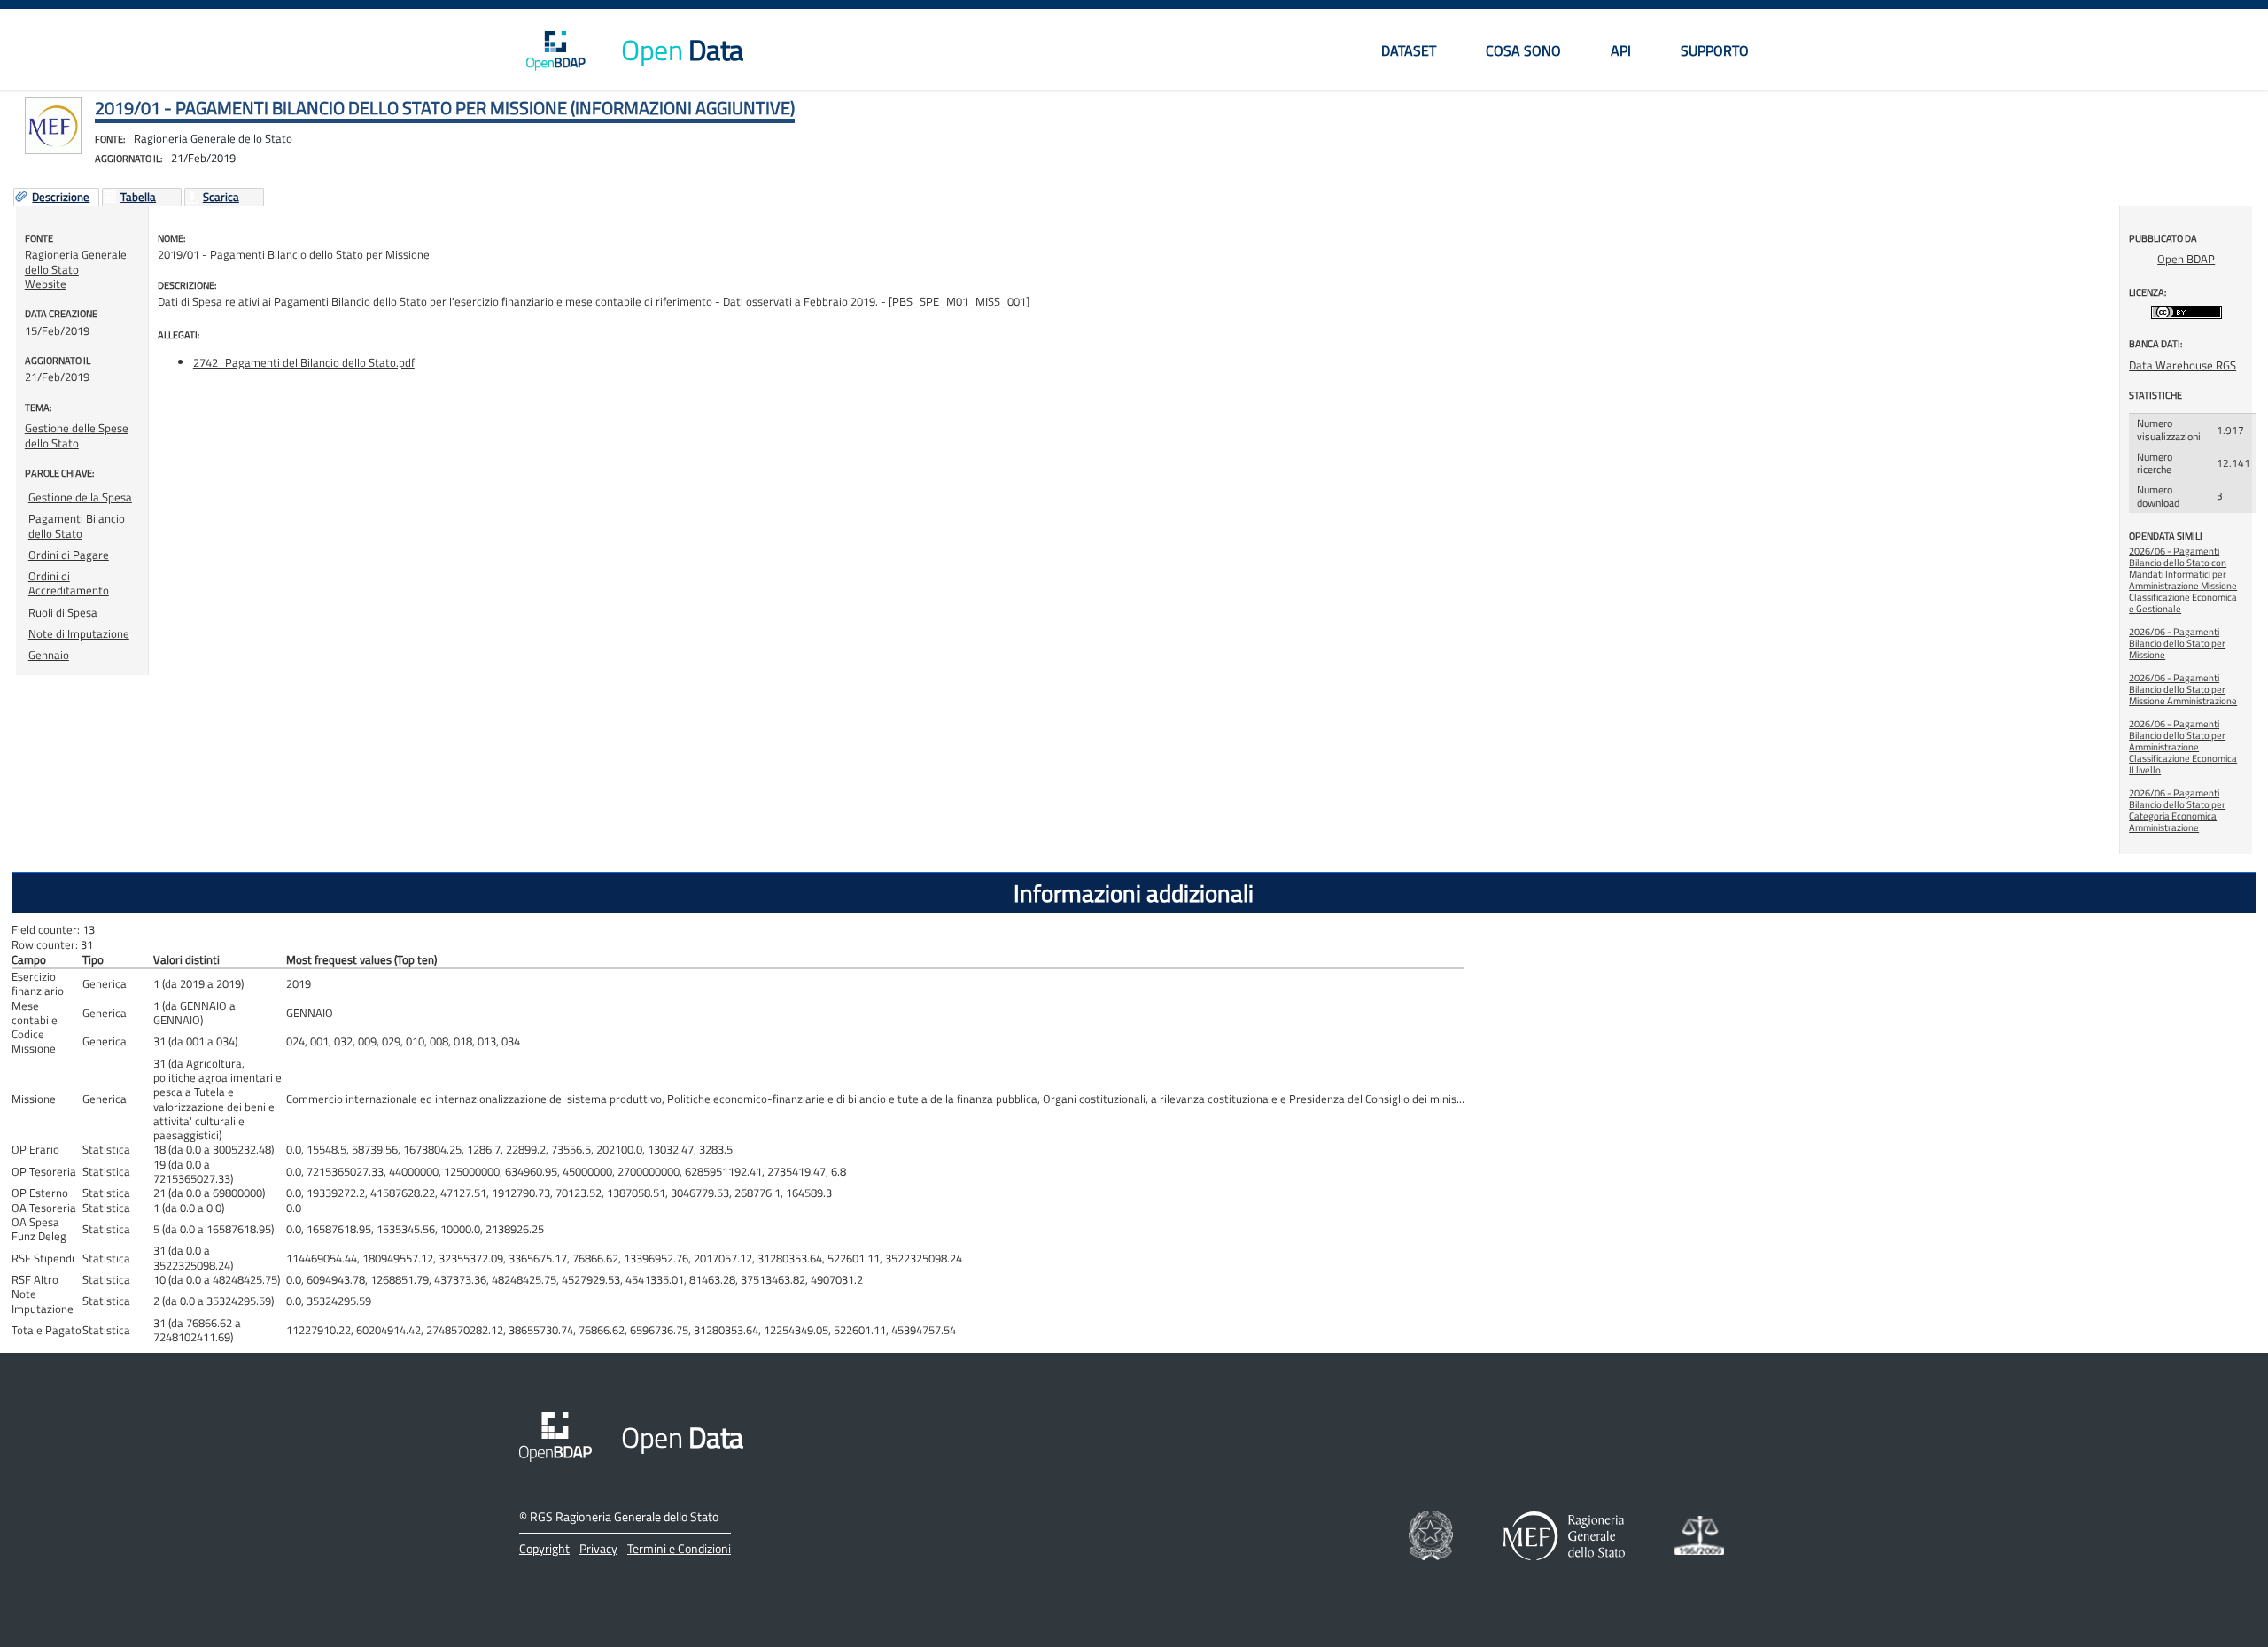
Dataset (1409, 50)
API (1621, 50)
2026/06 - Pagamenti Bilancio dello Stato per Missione (2177, 643)
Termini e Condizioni (679, 1548)
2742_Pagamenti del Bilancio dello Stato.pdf (304, 362)
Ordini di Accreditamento (69, 583)
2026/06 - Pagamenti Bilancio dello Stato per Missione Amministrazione (2183, 689)
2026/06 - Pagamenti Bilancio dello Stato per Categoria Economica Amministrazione (2177, 810)
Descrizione (61, 198)
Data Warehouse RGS (2183, 365)
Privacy (598, 1548)
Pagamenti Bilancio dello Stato (77, 525)
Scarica (221, 198)
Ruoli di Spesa (63, 612)
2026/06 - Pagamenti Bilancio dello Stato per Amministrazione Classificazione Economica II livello (2183, 747)
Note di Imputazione (79, 633)
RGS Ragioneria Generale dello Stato (624, 1516)
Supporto (1715, 50)
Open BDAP (2186, 259)
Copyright (544, 1548)
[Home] (555, 50)
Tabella (138, 198)
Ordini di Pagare (69, 555)
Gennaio (49, 655)
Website (46, 284)
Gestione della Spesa (80, 497)
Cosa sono (1523, 50)
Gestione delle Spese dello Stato (77, 435)
